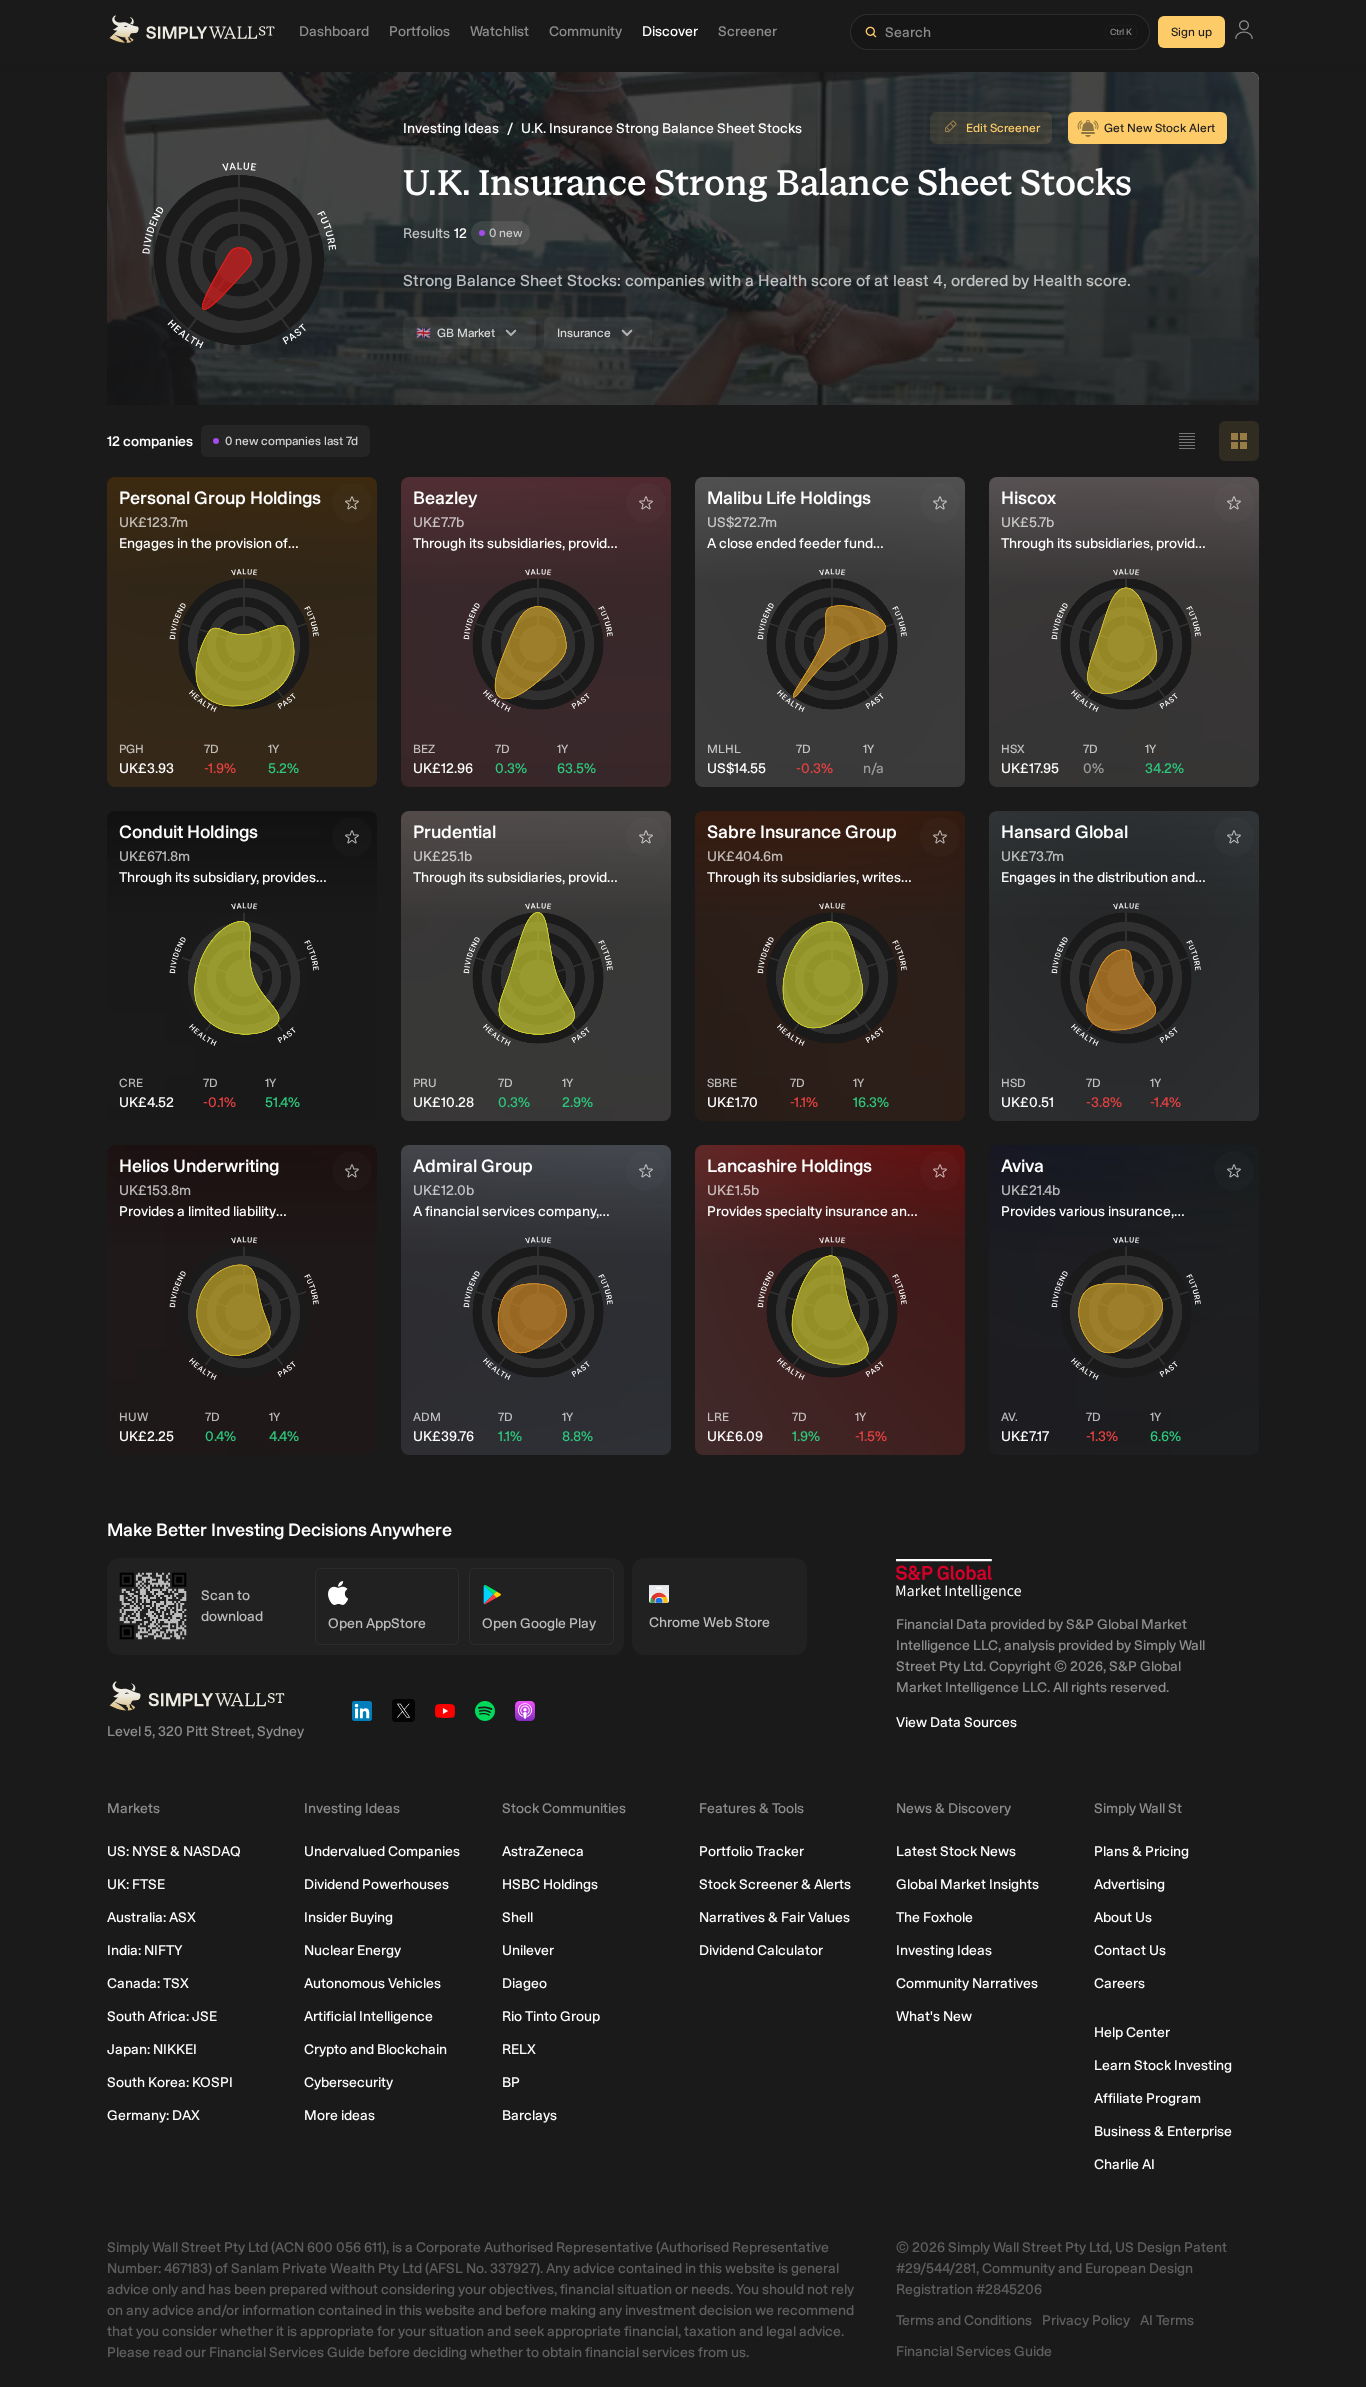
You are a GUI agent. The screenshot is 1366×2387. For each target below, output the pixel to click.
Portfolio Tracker (751, 1851)
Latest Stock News (956, 1851)
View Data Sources (956, 1722)
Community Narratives (967, 1983)
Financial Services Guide (974, 2351)
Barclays (529, 2115)
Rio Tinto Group (551, 2016)
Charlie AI (1124, 2164)
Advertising (1129, 1884)
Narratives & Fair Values (774, 1917)
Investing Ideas (451, 128)
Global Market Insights (967, 1884)
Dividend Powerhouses (376, 1884)
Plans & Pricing (1141, 1851)
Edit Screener (1003, 128)
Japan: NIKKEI (152, 2049)
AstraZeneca (543, 1851)
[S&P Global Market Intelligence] (958, 1579)
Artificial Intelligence (368, 2016)
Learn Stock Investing (1163, 2065)
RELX (519, 2049)
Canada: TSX (148, 1983)
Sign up (1191, 32)
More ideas (339, 2115)
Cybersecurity (348, 2082)
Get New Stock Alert (1159, 128)
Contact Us (1130, 1950)
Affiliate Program (1147, 2098)
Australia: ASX (151, 1917)
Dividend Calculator (761, 1950)
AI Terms (1167, 2320)
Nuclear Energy (352, 1950)
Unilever (528, 1950)
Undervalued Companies (382, 1851)
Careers (1119, 1983)
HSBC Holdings (550, 1884)
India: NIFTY (144, 1950)
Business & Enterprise (1163, 2131)
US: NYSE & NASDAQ (174, 1851)
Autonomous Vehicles (372, 1983)
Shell (517, 1917)
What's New (934, 2016)
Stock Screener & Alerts (775, 1884)
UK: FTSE (136, 1884)
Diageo (524, 1983)
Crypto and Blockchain (375, 2049)
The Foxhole (934, 1917)
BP (511, 2082)
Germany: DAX (153, 2115)
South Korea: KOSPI (170, 2082)
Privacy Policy (1086, 2320)
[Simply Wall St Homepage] (192, 32)
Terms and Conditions (964, 2320)
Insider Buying (348, 1917)
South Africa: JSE (162, 2016)
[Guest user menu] (1244, 32)
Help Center (1132, 2032)
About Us (1123, 1917)
